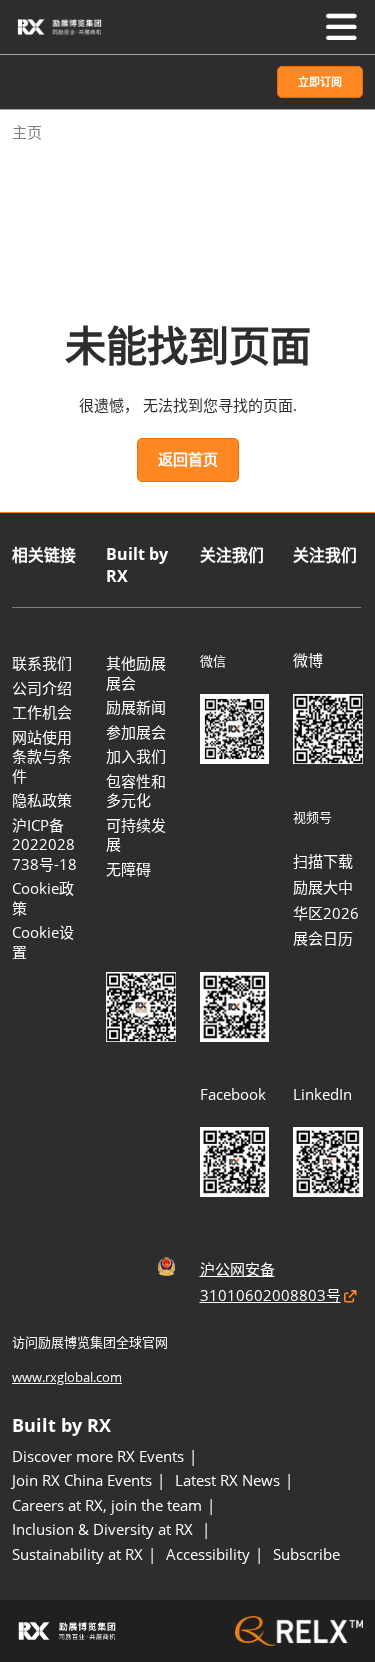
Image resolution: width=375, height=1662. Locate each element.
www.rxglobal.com (67, 1377)
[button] (320, 82)
